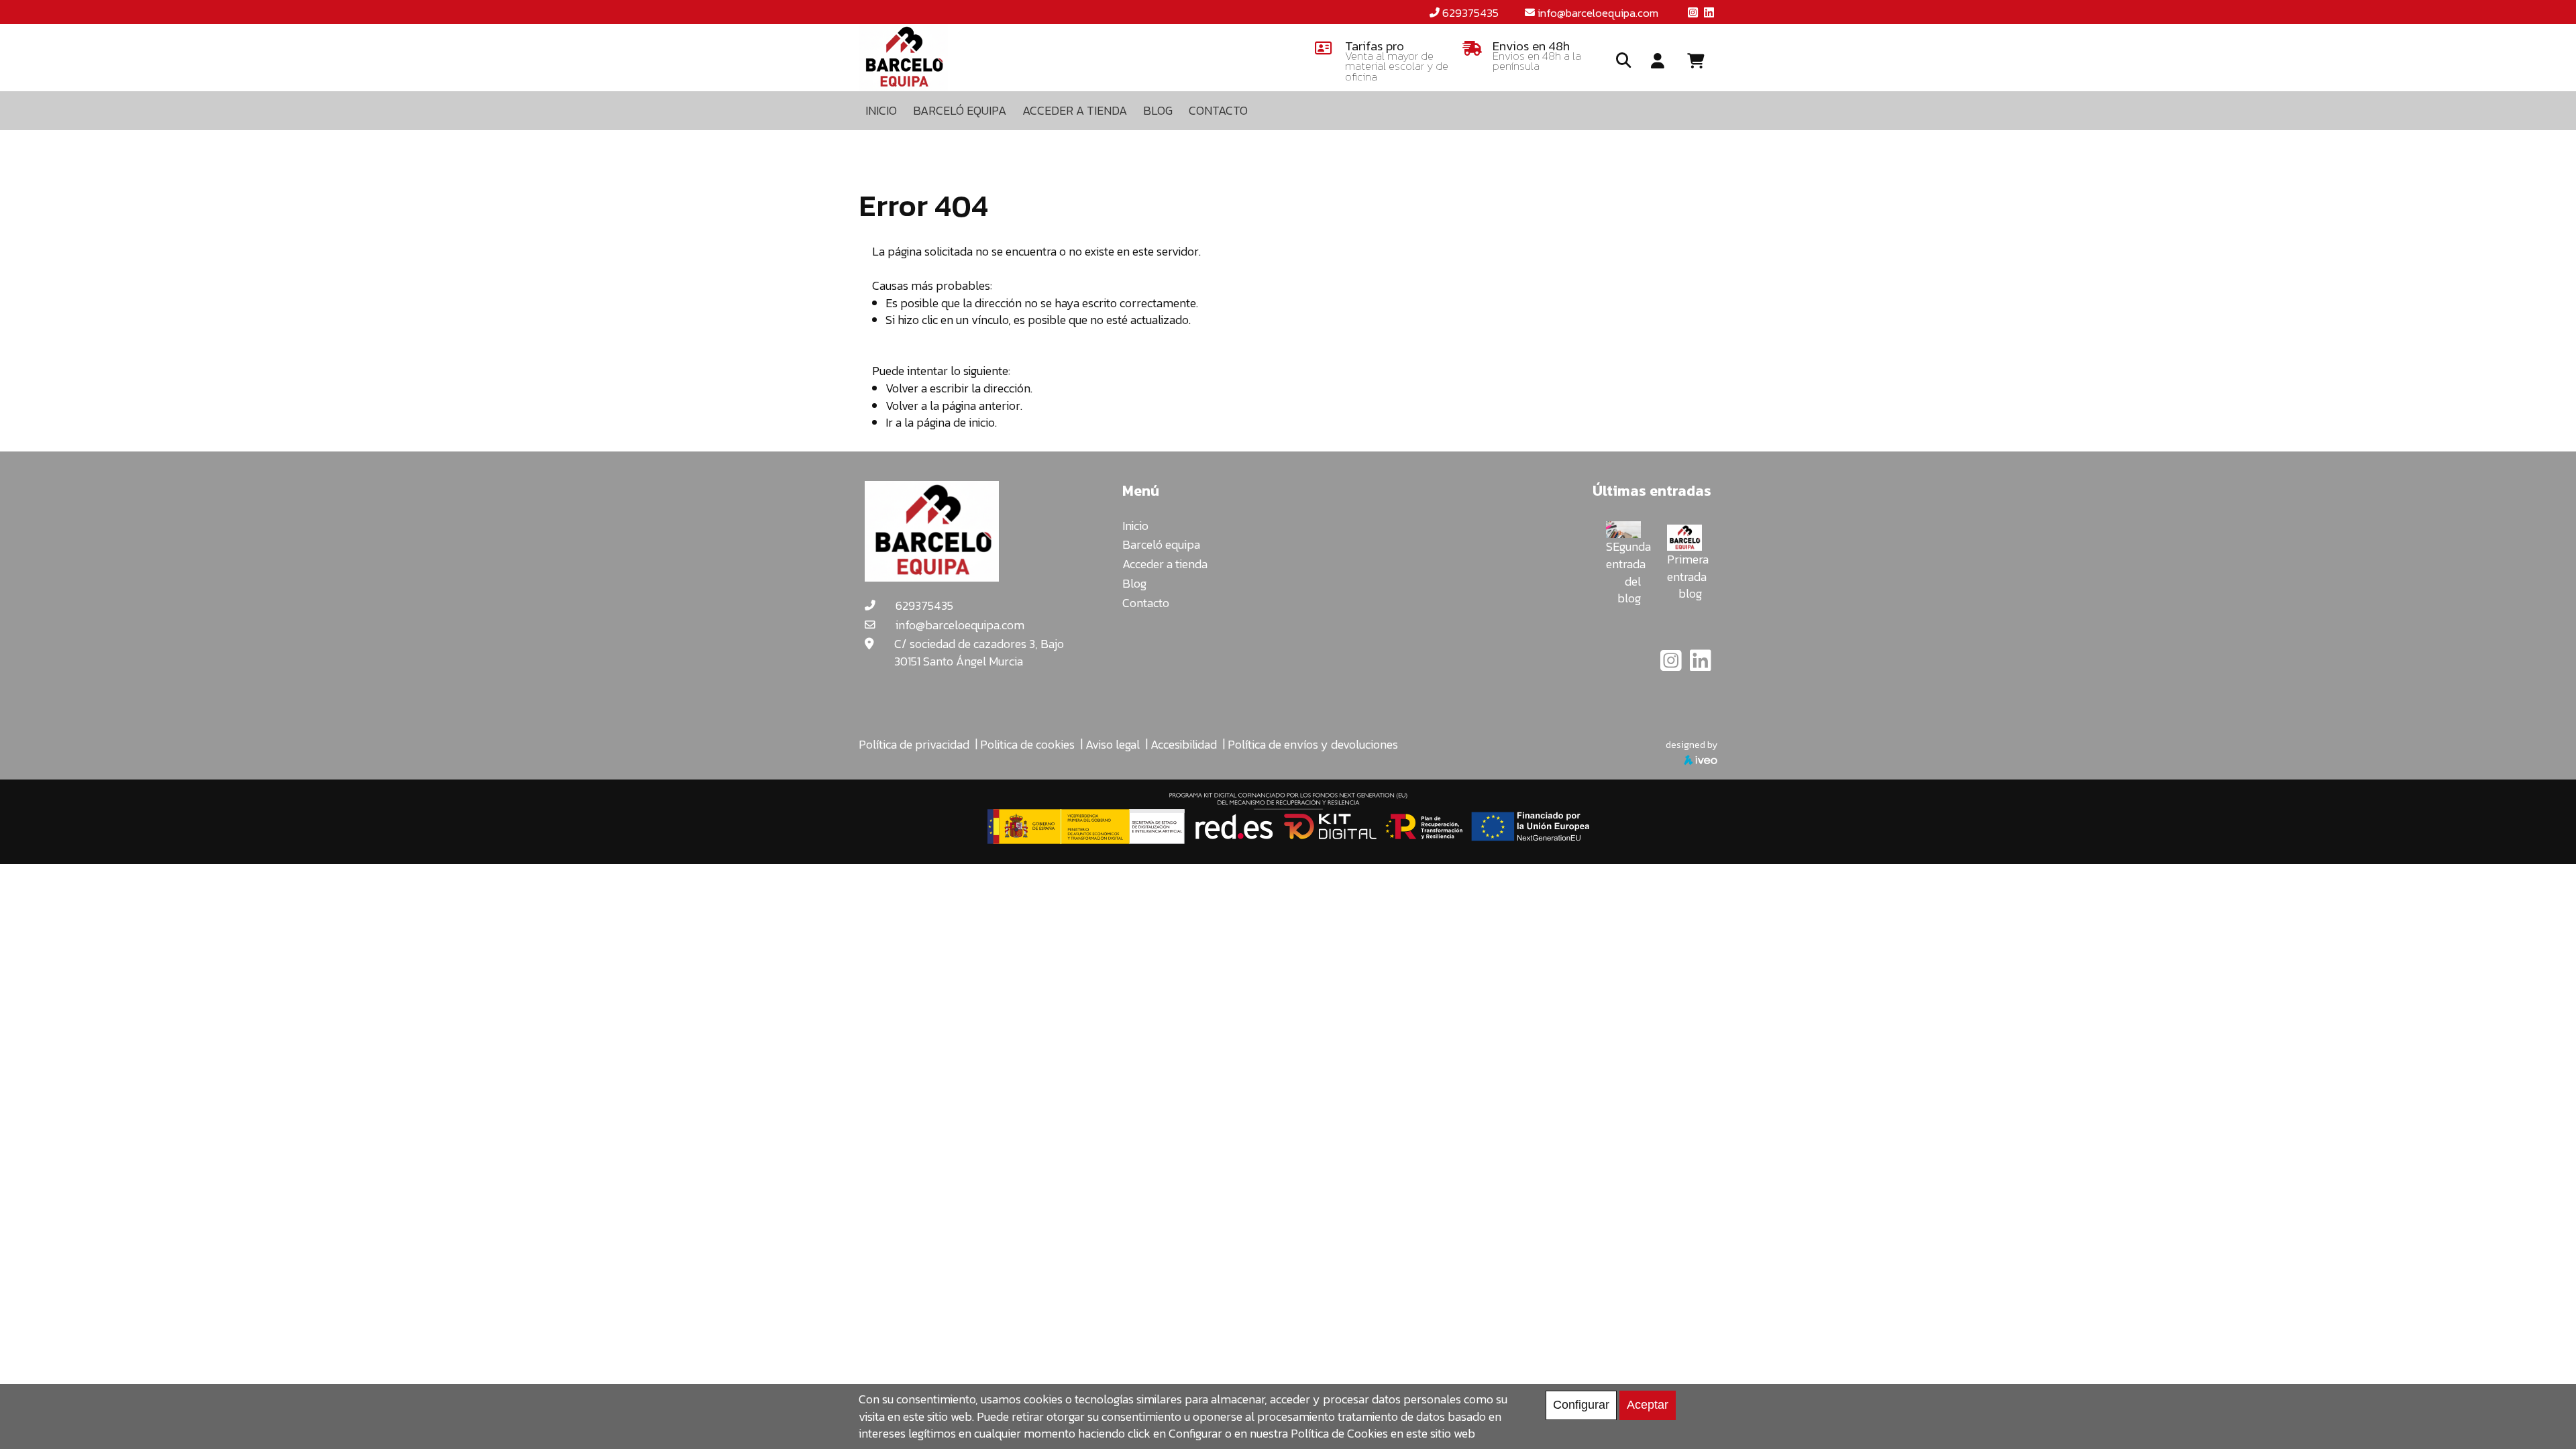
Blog (1134, 583)
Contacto (1146, 603)
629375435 (1470, 13)
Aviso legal (1113, 744)
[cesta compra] (1701, 61)
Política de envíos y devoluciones (1313, 744)
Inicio (1135, 526)
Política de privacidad (914, 744)
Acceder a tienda (1165, 564)
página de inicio (956, 422)
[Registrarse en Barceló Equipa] (1658, 62)
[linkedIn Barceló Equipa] (1701, 665)
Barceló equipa (1161, 544)
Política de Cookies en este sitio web (1383, 1433)
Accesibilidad (1184, 744)
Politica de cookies (1027, 744)
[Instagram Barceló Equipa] (1672, 665)
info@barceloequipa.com (1598, 13)
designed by (1692, 745)
